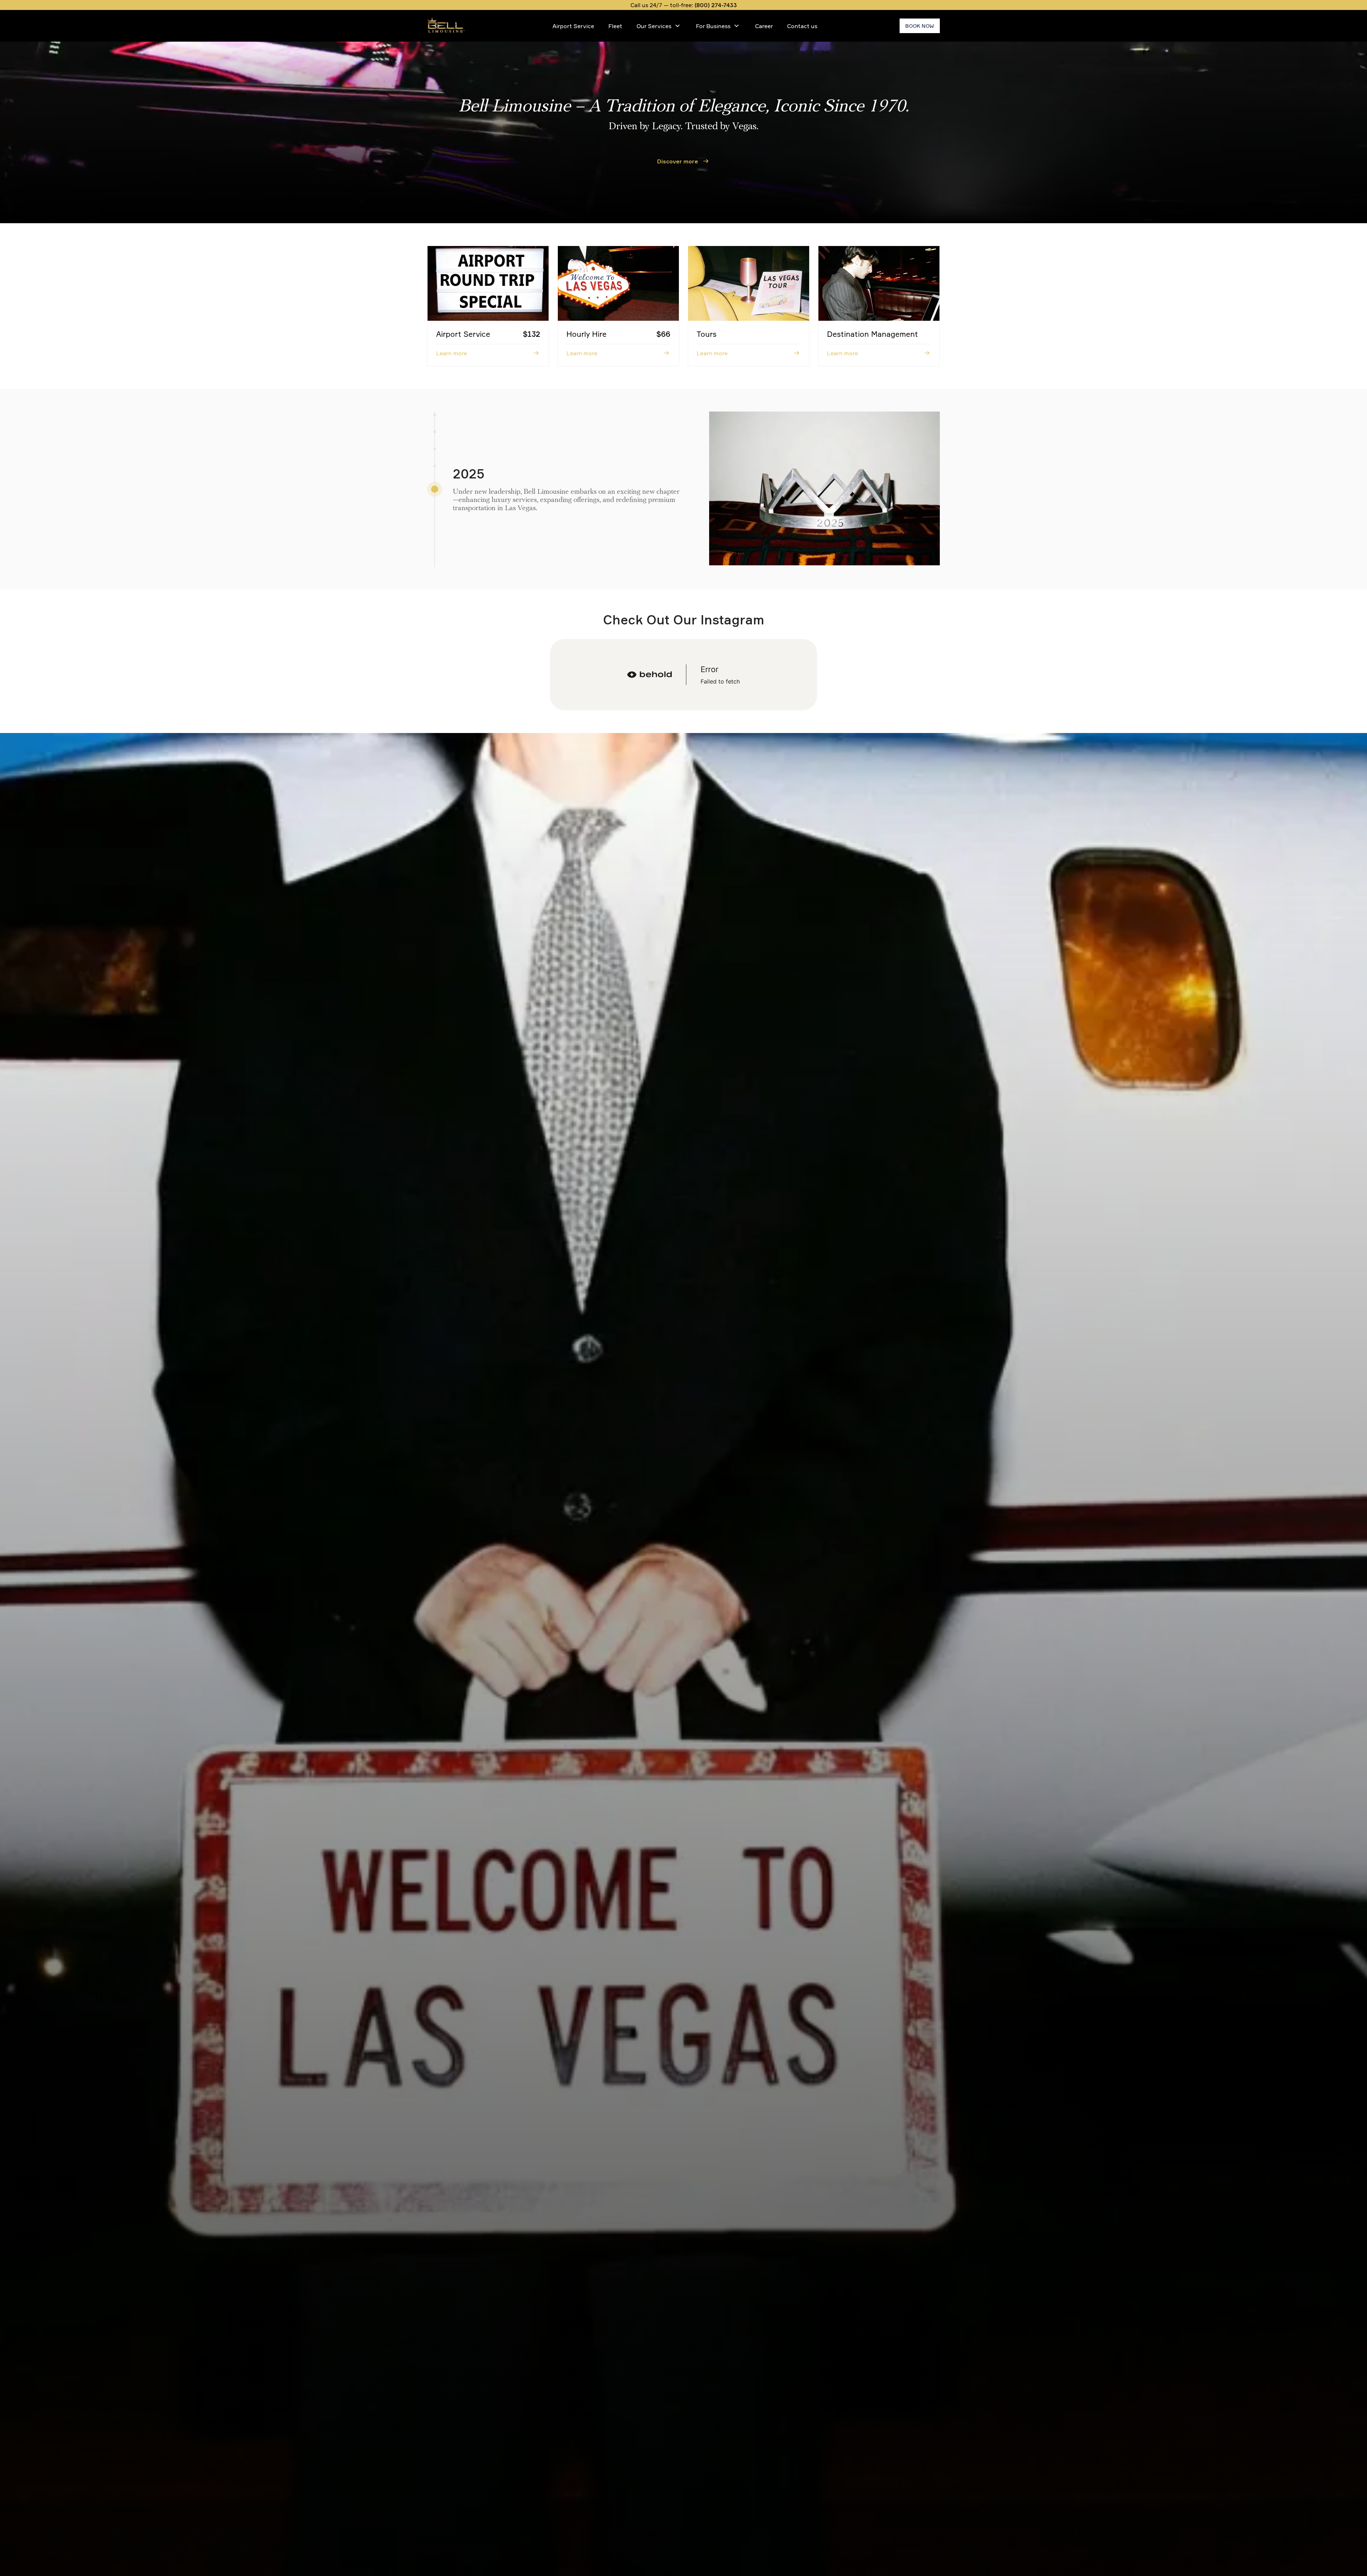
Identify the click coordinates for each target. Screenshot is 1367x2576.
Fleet (615, 26)
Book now (920, 26)
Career (764, 26)
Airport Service (573, 26)
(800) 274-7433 (716, 5)
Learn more (452, 353)
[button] (435, 449)
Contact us (802, 26)
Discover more (678, 161)
